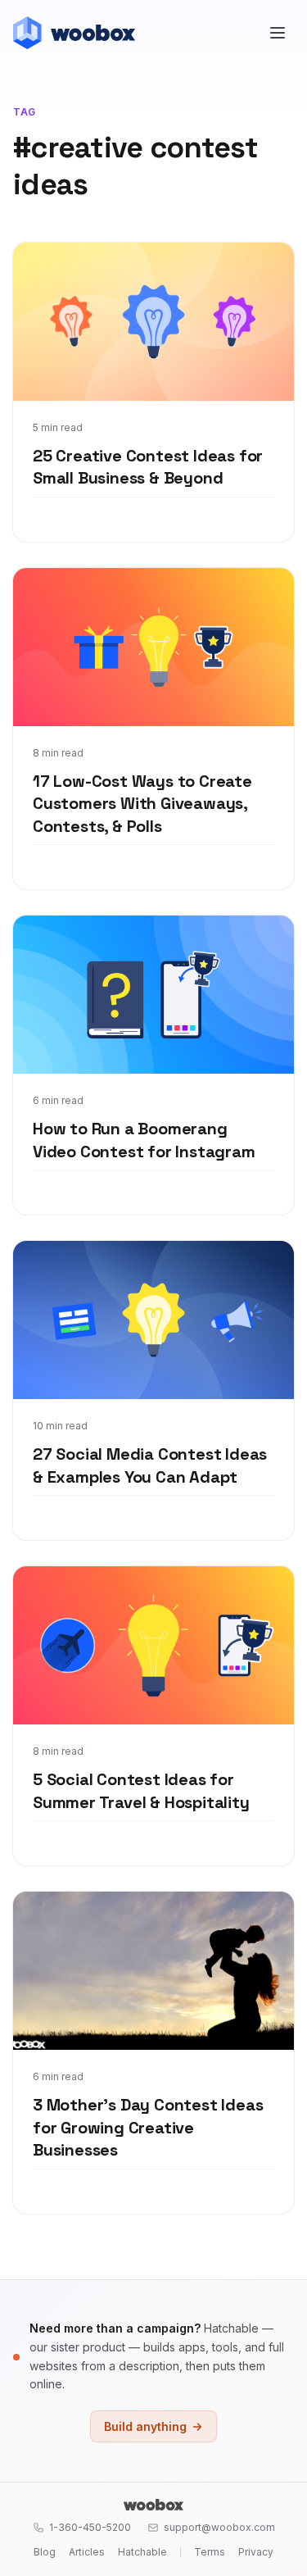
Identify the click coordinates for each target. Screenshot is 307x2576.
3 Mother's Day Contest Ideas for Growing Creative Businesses (148, 2127)
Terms (210, 2552)
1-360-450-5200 (90, 2527)
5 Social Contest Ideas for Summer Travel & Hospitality (141, 1791)
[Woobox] (153, 2505)
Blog (45, 2552)
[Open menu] (278, 33)
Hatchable (142, 2552)
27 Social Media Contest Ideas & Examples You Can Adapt (150, 1465)
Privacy (256, 2552)
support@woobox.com (219, 2527)
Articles (87, 2552)
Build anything (145, 2426)
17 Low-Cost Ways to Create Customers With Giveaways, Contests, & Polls (142, 804)
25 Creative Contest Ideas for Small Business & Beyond (148, 467)
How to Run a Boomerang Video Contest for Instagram (144, 1140)
